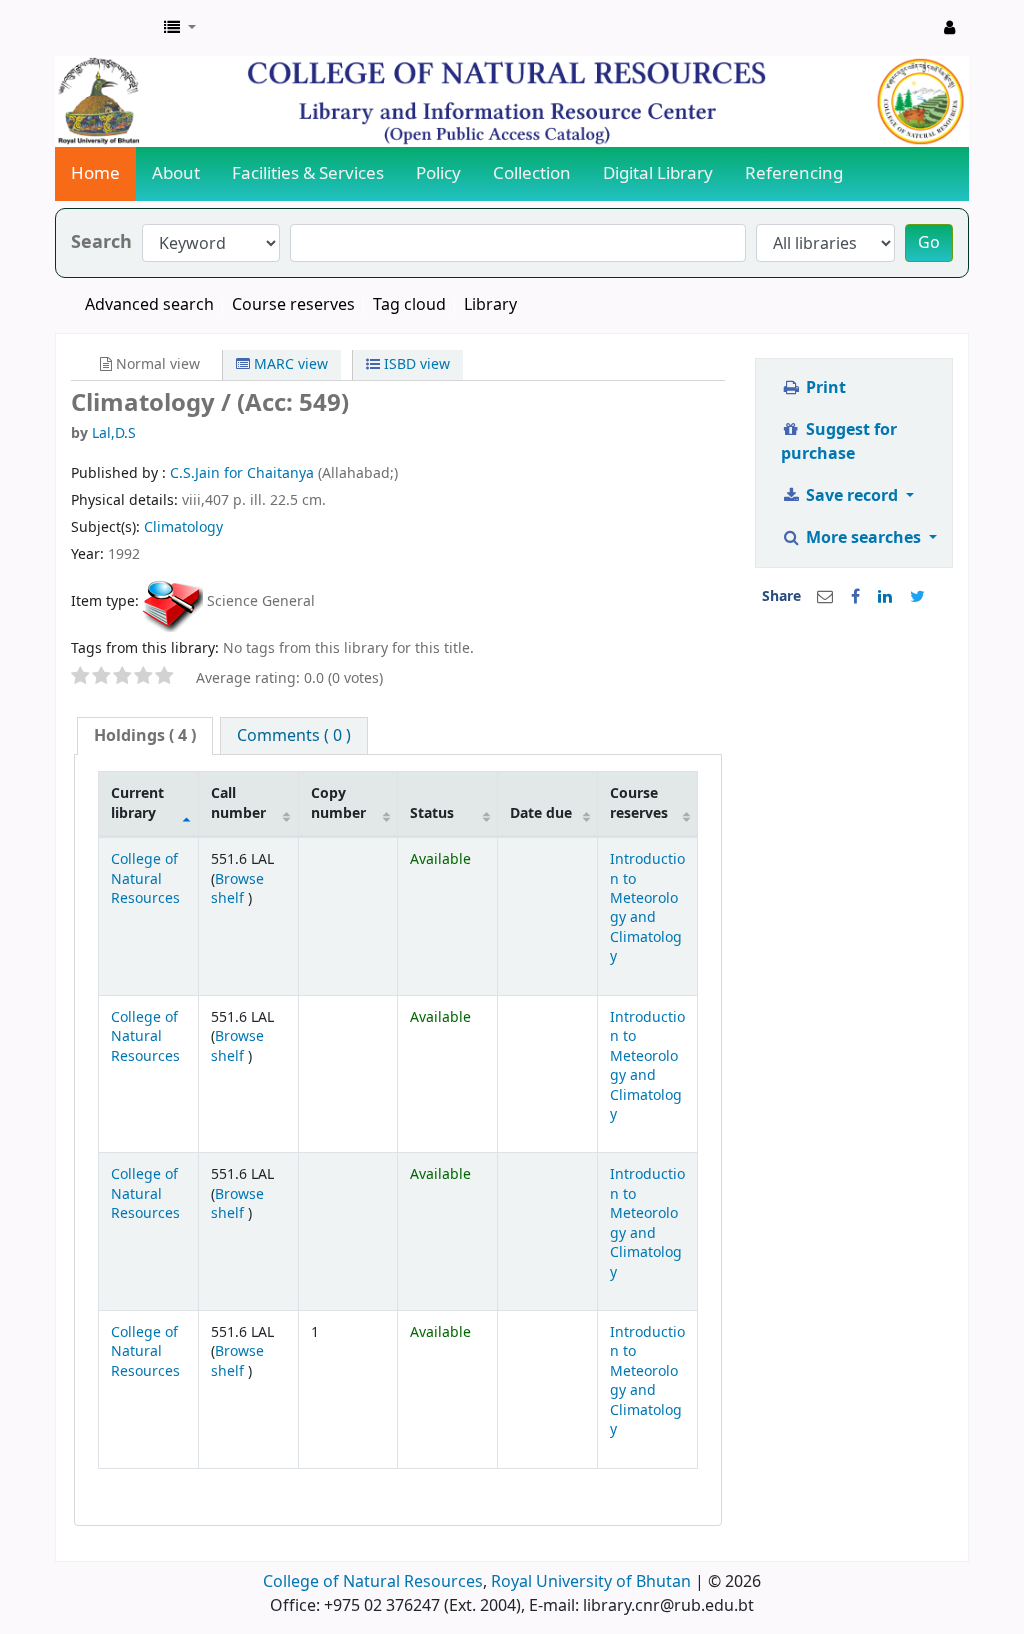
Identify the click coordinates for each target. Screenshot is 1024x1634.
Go (929, 243)
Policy (438, 173)
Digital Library (658, 173)
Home (95, 173)
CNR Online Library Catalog (106, 28)
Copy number (338, 803)
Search (101, 242)
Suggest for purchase (839, 442)
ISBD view (415, 364)
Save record (852, 496)
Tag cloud (409, 305)
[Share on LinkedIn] (885, 597)
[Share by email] (825, 597)
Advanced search (149, 305)
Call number (238, 803)
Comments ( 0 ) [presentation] (294, 736)
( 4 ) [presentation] (145, 736)
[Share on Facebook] (855, 597)
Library (490, 305)
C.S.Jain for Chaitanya (244, 473)
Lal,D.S (114, 433)
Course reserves (293, 305)
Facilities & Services (308, 173)
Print (824, 388)
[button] (180, 28)
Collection (532, 173)
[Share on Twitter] (917, 597)
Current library (137, 803)
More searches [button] (863, 538)
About (176, 173)
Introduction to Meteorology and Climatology (647, 908)
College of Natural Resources (145, 879)
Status (432, 813)
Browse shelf (237, 889)
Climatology (183, 527)
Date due (541, 813)
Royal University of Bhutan (591, 1582)
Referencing (794, 173)
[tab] (145, 736)
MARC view (289, 364)
